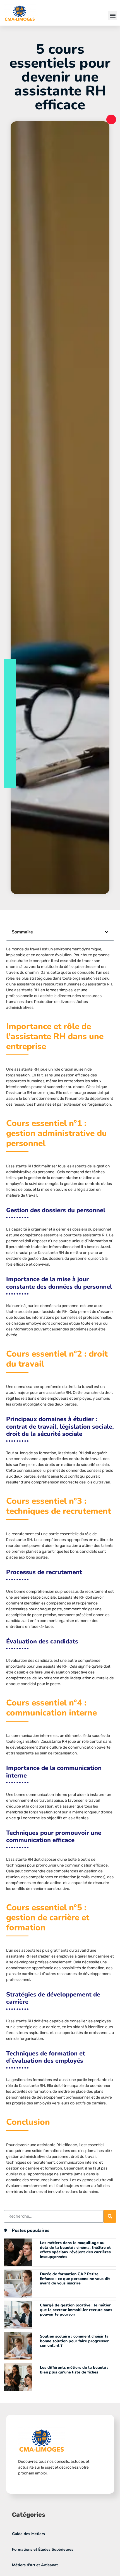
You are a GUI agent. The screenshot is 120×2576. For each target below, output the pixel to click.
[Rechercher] (110, 2216)
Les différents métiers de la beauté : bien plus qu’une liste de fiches (74, 2370)
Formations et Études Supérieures (43, 2549)
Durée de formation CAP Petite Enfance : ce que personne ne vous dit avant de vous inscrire (75, 2279)
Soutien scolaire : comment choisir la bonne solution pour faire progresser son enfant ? (74, 2341)
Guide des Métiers (28, 2534)
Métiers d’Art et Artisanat (35, 2565)
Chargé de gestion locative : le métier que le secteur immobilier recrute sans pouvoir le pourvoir (76, 2310)
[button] (113, 15)
